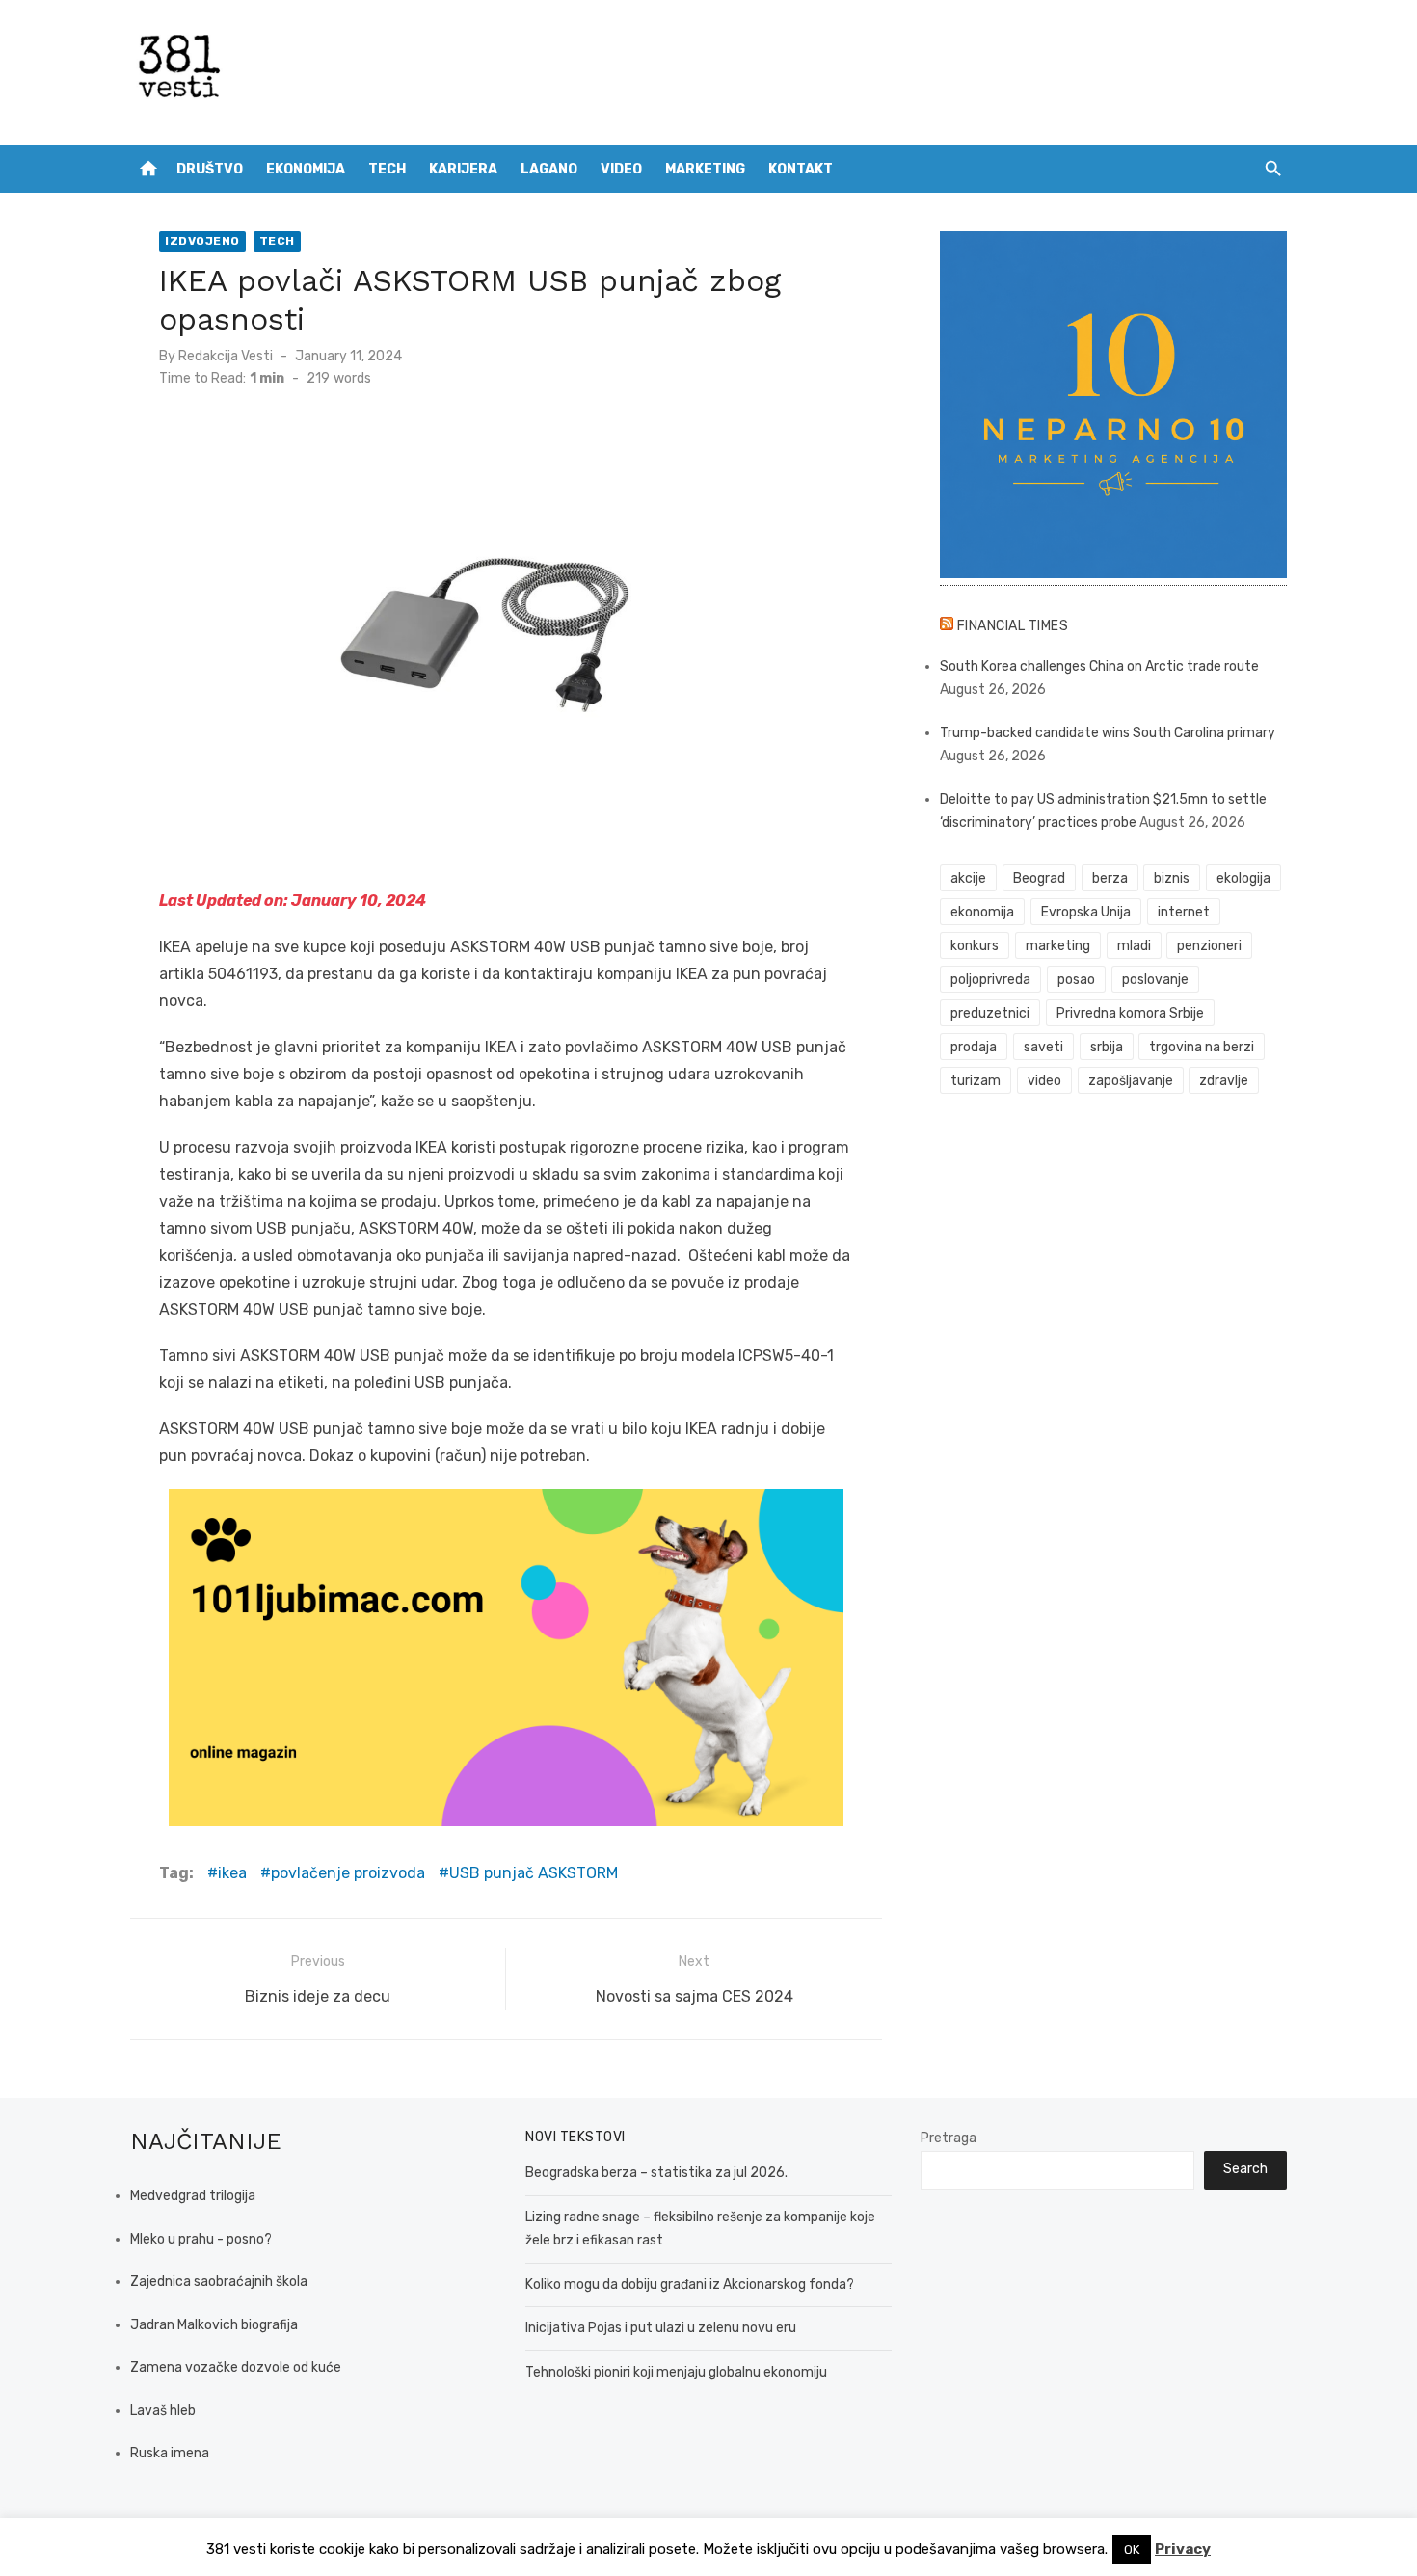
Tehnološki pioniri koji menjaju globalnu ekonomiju (676, 2372)
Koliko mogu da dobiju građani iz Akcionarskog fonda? (690, 2284)
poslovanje (1155, 980)
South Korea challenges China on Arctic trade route (1099, 666)
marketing (1058, 946)
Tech (387, 169)
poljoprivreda (990, 980)
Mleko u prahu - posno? (201, 2239)
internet (1184, 912)
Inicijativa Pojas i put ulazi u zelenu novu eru (661, 2328)
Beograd (1039, 878)
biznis (1172, 878)
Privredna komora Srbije (1130, 1013)
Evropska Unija (1086, 912)
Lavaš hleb (163, 2411)
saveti (1043, 1047)
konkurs (975, 946)
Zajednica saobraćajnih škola (219, 2282)
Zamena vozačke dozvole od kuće (236, 2367)
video (1044, 1081)
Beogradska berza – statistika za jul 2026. (656, 2173)
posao (1076, 980)
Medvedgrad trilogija (193, 2196)
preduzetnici (990, 1013)
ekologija (1243, 878)
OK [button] (1132, 2549)
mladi (1134, 946)
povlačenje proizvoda (348, 1873)
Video (621, 169)
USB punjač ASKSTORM (534, 1873)
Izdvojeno (202, 241)
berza (1110, 878)
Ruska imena (170, 2453)
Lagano (549, 169)
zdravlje (1224, 1081)
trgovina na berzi (1202, 1047)
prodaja (974, 1047)
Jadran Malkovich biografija (214, 2325)
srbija (1107, 1047)
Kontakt (801, 169)
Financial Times (1013, 626)
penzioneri (1209, 946)
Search (1245, 2169)
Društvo (210, 169)
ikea (232, 1873)
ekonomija (982, 912)
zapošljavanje (1131, 1081)
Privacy (1183, 2549)
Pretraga (949, 2138)
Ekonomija (306, 169)
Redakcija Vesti (226, 356)
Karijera (463, 169)
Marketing (705, 169)
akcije (968, 878)
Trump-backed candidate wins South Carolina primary (1108, 733)
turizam (976, 1081)
